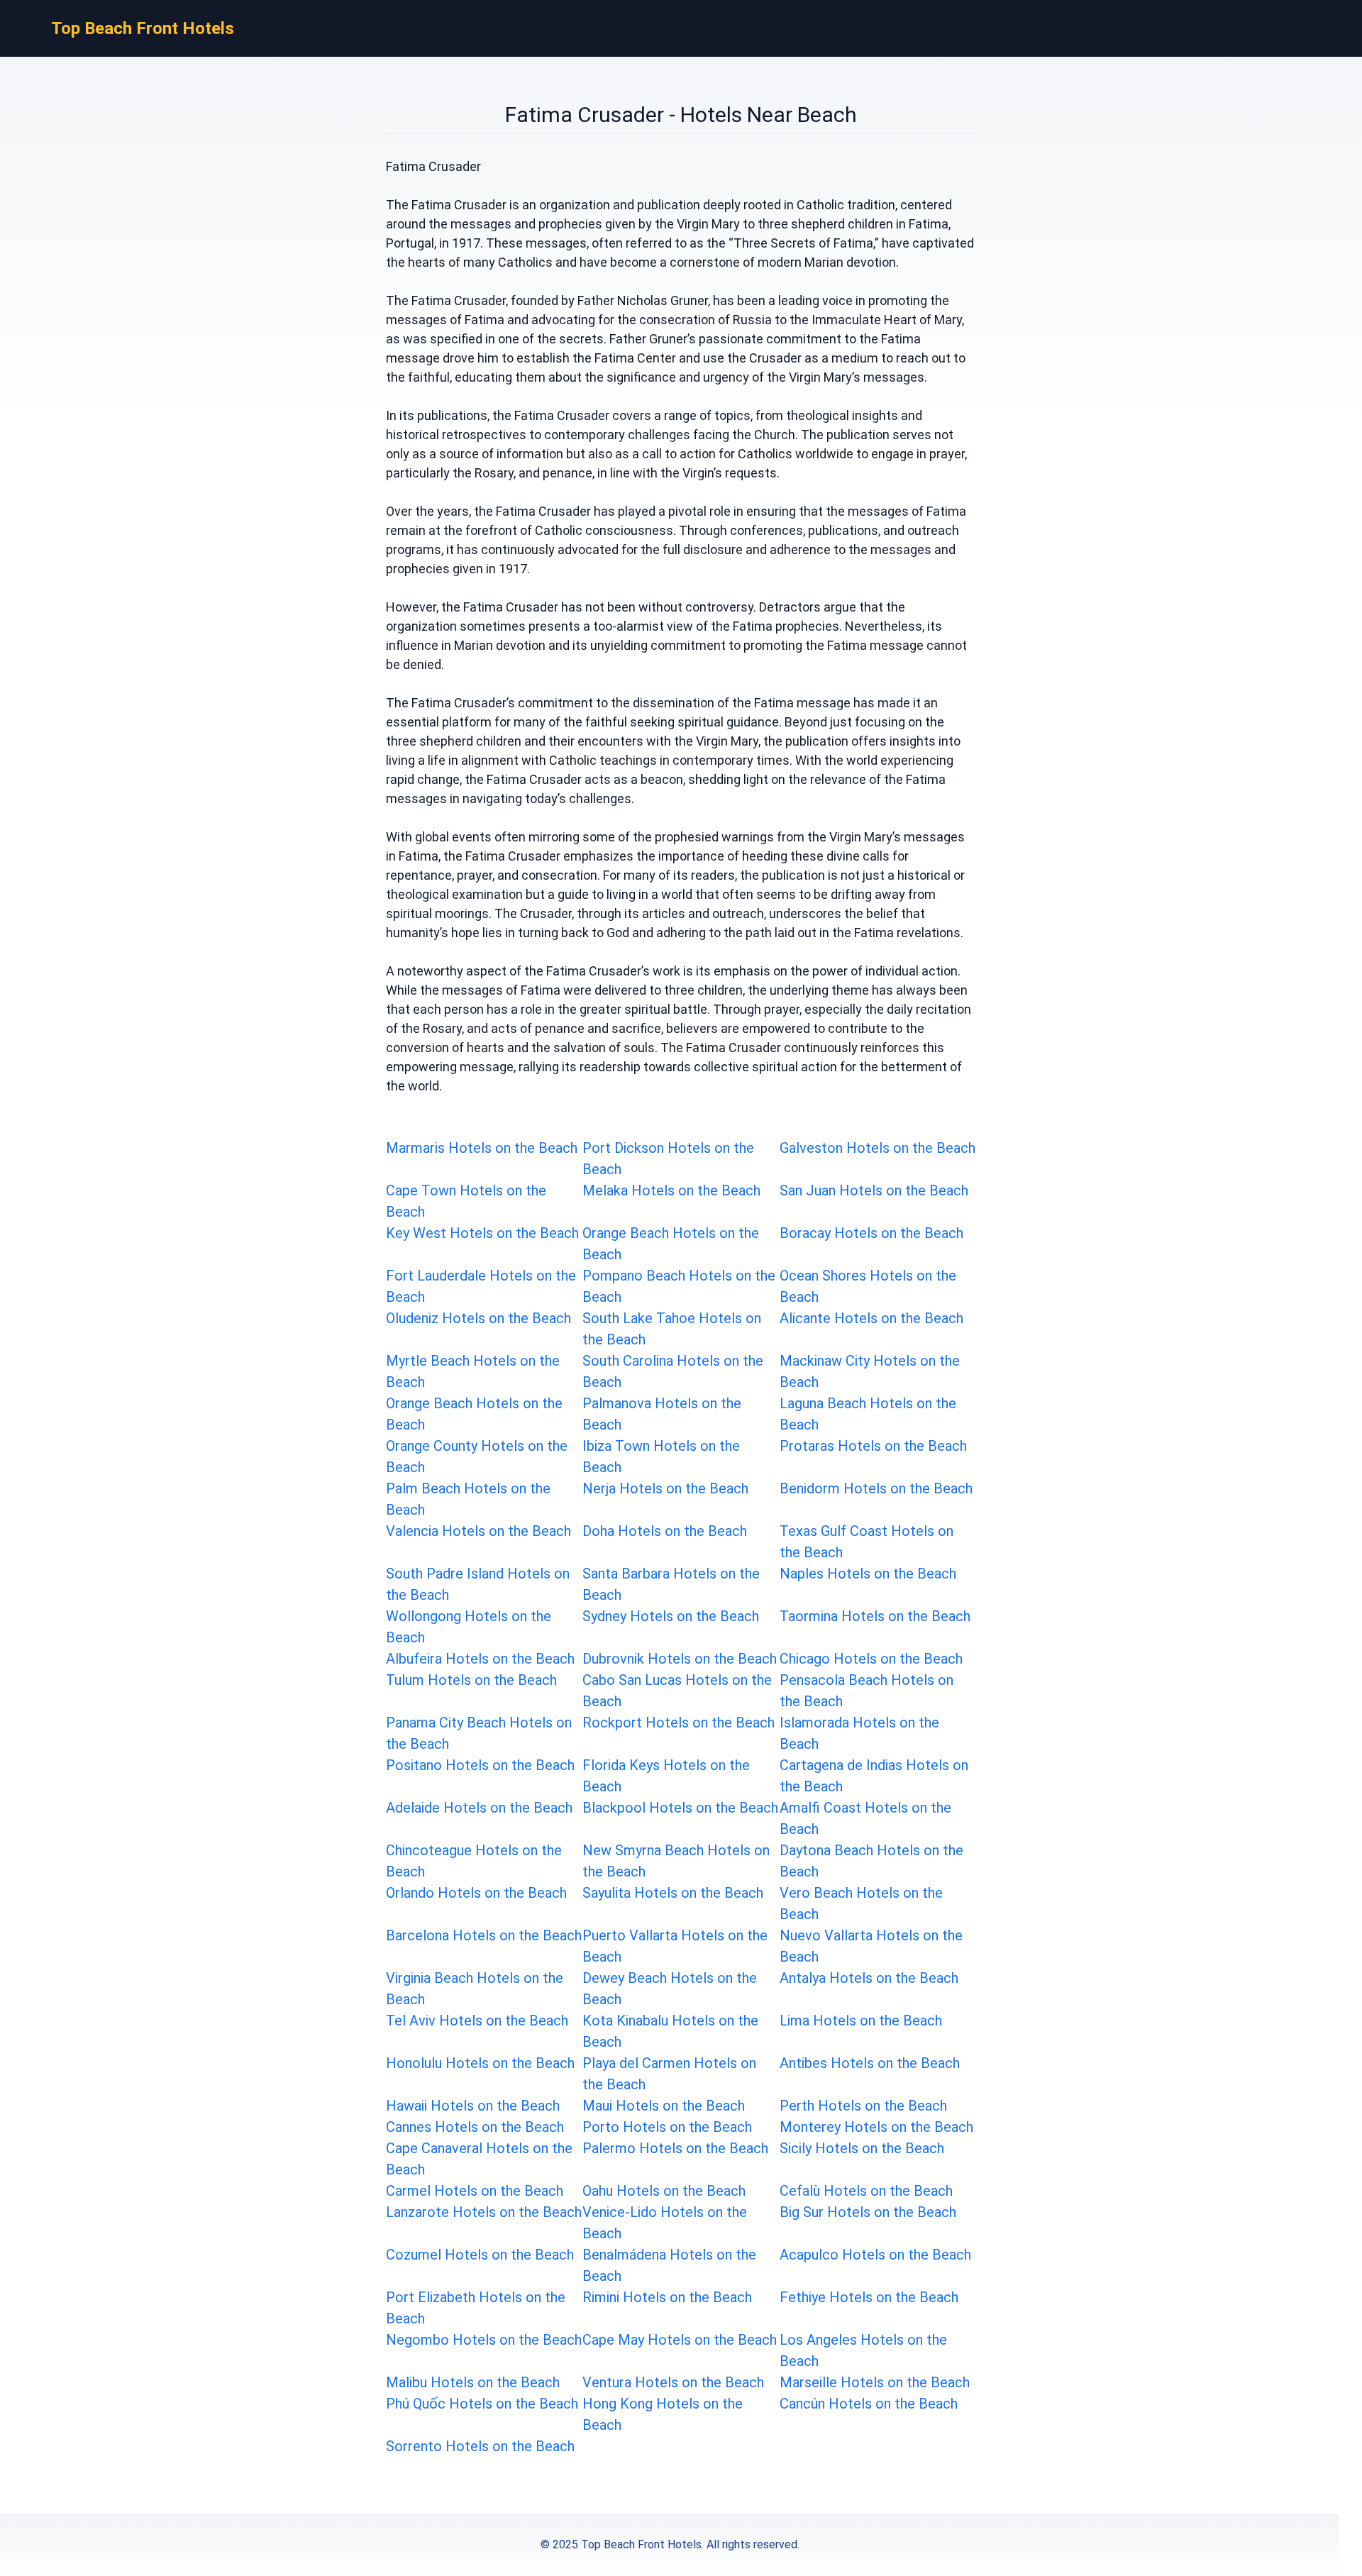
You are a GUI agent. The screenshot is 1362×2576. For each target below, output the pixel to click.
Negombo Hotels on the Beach (484, 2340)
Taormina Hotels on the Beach (875, 1616)
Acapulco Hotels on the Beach (875, 2255)
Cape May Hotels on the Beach (680, 2340)
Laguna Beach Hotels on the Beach (868, 1414)
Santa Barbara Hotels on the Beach (671, 1584)
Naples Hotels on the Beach (868, 1574)
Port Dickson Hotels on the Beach (668, 1159)
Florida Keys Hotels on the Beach (666, 1776)
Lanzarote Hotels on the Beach (484, 2212)
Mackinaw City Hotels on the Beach (870, 1371)
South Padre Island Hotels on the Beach (478, 1584)
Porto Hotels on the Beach (667, 2127)
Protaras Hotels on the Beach (873, 1446)
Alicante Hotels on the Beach (871, 1318)
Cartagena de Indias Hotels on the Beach (874, 1776)
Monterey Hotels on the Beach (876, 2127)
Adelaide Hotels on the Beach (479, 1808)
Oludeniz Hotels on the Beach (478, 1318)
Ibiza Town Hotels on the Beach (661, 1456)
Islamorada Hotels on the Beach (859, 1733)
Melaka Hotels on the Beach (671, 1190)
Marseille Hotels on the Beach (875, 2382)
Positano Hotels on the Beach (480, 1765)
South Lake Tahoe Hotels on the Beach (672, 1329)
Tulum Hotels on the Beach (471, 1680)
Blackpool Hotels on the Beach (680, 1808)
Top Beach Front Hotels (143, 28)
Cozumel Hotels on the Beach (480, 2255)
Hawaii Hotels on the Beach (473, 2106)
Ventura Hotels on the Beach (673, 2382)
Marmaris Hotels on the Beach (482, 1148)
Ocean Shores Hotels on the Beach (868, 1286)
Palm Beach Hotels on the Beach (468, 1499)
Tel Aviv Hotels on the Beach (477, 2021)
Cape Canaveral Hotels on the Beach (479, 2159)
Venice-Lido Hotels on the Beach (665, 2223)
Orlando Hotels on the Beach (476, 1893)
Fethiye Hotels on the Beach (869, 2297)
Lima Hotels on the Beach (861, 2021)
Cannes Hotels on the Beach (475, 2127)
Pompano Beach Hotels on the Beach (679, 1286)
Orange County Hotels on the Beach (477, 1456)
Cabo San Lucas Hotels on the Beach (677, 1691)
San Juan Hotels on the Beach (874, 1190)
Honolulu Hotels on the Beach (480, 2063)
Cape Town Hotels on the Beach (466, 1201)
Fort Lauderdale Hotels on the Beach (481, 1286)
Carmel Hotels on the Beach (475, 2191)
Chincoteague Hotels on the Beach (474, 1861)
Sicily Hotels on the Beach (862, 2148)
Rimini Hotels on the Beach (667, 2297)
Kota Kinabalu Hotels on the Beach (670, 2031)
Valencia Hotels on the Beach (478, 1531)
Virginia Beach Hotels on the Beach (475, 1989)
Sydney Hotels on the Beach (671, 1616)
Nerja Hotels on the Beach (665, 1488)
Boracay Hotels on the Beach (871, 1233)
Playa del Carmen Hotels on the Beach (669, 2074)
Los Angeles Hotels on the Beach (863, 2350)
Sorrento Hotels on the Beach (480, 2446)
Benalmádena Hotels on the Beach (669, 2265)
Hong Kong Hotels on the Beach (663, 2414)
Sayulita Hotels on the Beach (673, 1893)
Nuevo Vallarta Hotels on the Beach (871, 1946)
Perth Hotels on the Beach (863, 2106)
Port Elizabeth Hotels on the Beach (476, 2308)
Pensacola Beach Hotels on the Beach (867, 1691)
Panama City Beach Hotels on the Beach (479, 1733)
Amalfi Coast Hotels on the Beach (865, 1818)
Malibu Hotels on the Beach (473, 2382)
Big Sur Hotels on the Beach (868, 2212)
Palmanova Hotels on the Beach (662, 1414)
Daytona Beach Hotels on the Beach (871, 1861)
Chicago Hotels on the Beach (871, 1659)
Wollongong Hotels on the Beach (469, 1627)
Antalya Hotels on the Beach (869, 1978)
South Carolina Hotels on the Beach (673, 1371)
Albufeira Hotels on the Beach (480, 1659)
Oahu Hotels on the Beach (664, 2191)
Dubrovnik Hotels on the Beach (680, 1659)
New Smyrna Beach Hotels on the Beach (676, 1861)
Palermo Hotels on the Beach (675, 2148)
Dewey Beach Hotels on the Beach (670, 1989)
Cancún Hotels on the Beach (869, 2404)
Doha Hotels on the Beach (665, 1531)
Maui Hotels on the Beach (664, 2106)
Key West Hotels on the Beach (482, 1233)
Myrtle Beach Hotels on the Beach (473, 1371)
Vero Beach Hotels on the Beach (861, 1903)
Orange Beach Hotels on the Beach (671, 1244)
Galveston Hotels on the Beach (877, 1148)
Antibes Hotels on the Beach (870, 2063)
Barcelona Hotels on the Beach (484, 1935)
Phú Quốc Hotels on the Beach (482, 2404)
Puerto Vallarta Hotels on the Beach (675, 1946)
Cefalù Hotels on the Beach (866, 2191)
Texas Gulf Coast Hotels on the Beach (867, 1542)
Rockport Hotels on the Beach (679, 1723)
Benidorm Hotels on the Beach (876, 1488)
